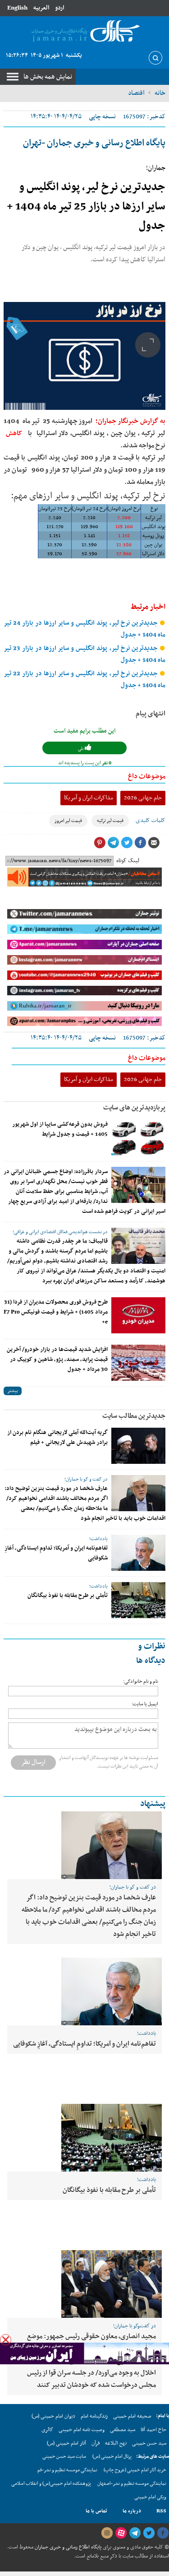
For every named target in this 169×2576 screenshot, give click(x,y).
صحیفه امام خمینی (132, 2416)
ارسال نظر (33, 1762)
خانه (160, 93)
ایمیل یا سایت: (145, 1704)
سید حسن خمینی (149, 2443)
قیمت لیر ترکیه (110, 821)
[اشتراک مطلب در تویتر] (127, 843)
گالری (47, 2430)
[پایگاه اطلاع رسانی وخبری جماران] (84, 32)
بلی (81, 749)
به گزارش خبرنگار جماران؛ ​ (130, 421)
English (17, 8)
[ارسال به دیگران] (154, 843)
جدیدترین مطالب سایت (134, 1416)
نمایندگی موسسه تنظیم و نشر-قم (67, 2470)
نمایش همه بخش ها (48, 77)
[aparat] (121, 2533)
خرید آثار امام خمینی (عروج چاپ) (135, 2470)
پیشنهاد (153, 1804)
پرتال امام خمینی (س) (112, 2457)
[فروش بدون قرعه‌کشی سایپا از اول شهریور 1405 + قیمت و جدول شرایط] (138, 1137)
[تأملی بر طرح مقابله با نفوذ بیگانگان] (138, 1600)
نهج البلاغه (116, 2443)
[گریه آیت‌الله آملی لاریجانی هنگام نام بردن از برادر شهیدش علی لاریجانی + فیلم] (138, 1446)
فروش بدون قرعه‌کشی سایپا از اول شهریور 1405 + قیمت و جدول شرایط (60, 1129)
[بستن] (6, 2340)
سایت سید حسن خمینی (64, 2457)
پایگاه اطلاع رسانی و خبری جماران (67, 2547)
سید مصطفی (123, 2430)
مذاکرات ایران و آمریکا (89, 798)
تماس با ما (96, 2511)
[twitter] (149, 2533)
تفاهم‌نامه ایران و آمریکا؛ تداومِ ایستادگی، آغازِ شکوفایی (84, 2044)
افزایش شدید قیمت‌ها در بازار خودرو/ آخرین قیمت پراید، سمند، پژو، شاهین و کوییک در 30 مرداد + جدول (57, 1360)
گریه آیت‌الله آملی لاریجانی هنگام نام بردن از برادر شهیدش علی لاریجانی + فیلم (57, 1438)
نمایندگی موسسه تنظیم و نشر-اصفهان (132, 2484)
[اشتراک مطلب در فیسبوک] (140, 843)
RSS (161, 2511)
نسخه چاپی (102, 117)
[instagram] (107, 2533)
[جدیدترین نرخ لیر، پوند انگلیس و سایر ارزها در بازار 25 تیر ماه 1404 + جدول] (84, 356)
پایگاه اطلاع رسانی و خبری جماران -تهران (94, 143)
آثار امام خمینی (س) (66, 2443)
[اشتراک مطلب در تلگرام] (113, 843)
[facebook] (163, 2533)
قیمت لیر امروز (68, 821)
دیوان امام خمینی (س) (53, 2416)
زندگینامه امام (94, 2416)
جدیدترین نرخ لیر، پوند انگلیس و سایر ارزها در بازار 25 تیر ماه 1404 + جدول (86, 207)
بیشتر (13, 1391)
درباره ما (132, 2511)
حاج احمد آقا (153, 2430)
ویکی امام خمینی (150, 2497)
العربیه (41, 8)
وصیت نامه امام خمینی (82, 2430)
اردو (59, 8)
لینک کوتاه (128, 861)
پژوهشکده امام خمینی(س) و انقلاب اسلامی (51, 2484)
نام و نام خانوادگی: (141, 1682)
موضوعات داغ (147, 776)
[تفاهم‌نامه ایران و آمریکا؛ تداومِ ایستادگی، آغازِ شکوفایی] (138, 1553)
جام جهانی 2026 (143, 798)
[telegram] (135, 2533)
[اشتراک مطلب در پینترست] (100, 843)
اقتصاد (136, 93)
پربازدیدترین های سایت (134, 1108)
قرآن (96, 2443)
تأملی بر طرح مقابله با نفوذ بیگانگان (68, 1596)
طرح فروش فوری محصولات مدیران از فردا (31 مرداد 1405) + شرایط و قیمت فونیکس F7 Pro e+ (56, 1312)
